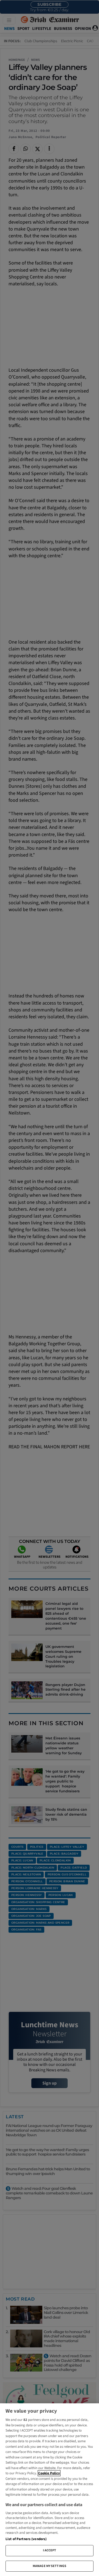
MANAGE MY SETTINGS (50, 2566)
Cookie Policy (49, 2473)
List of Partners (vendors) (26, 2539)
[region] (50, 2490)
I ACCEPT (50, 2550)
